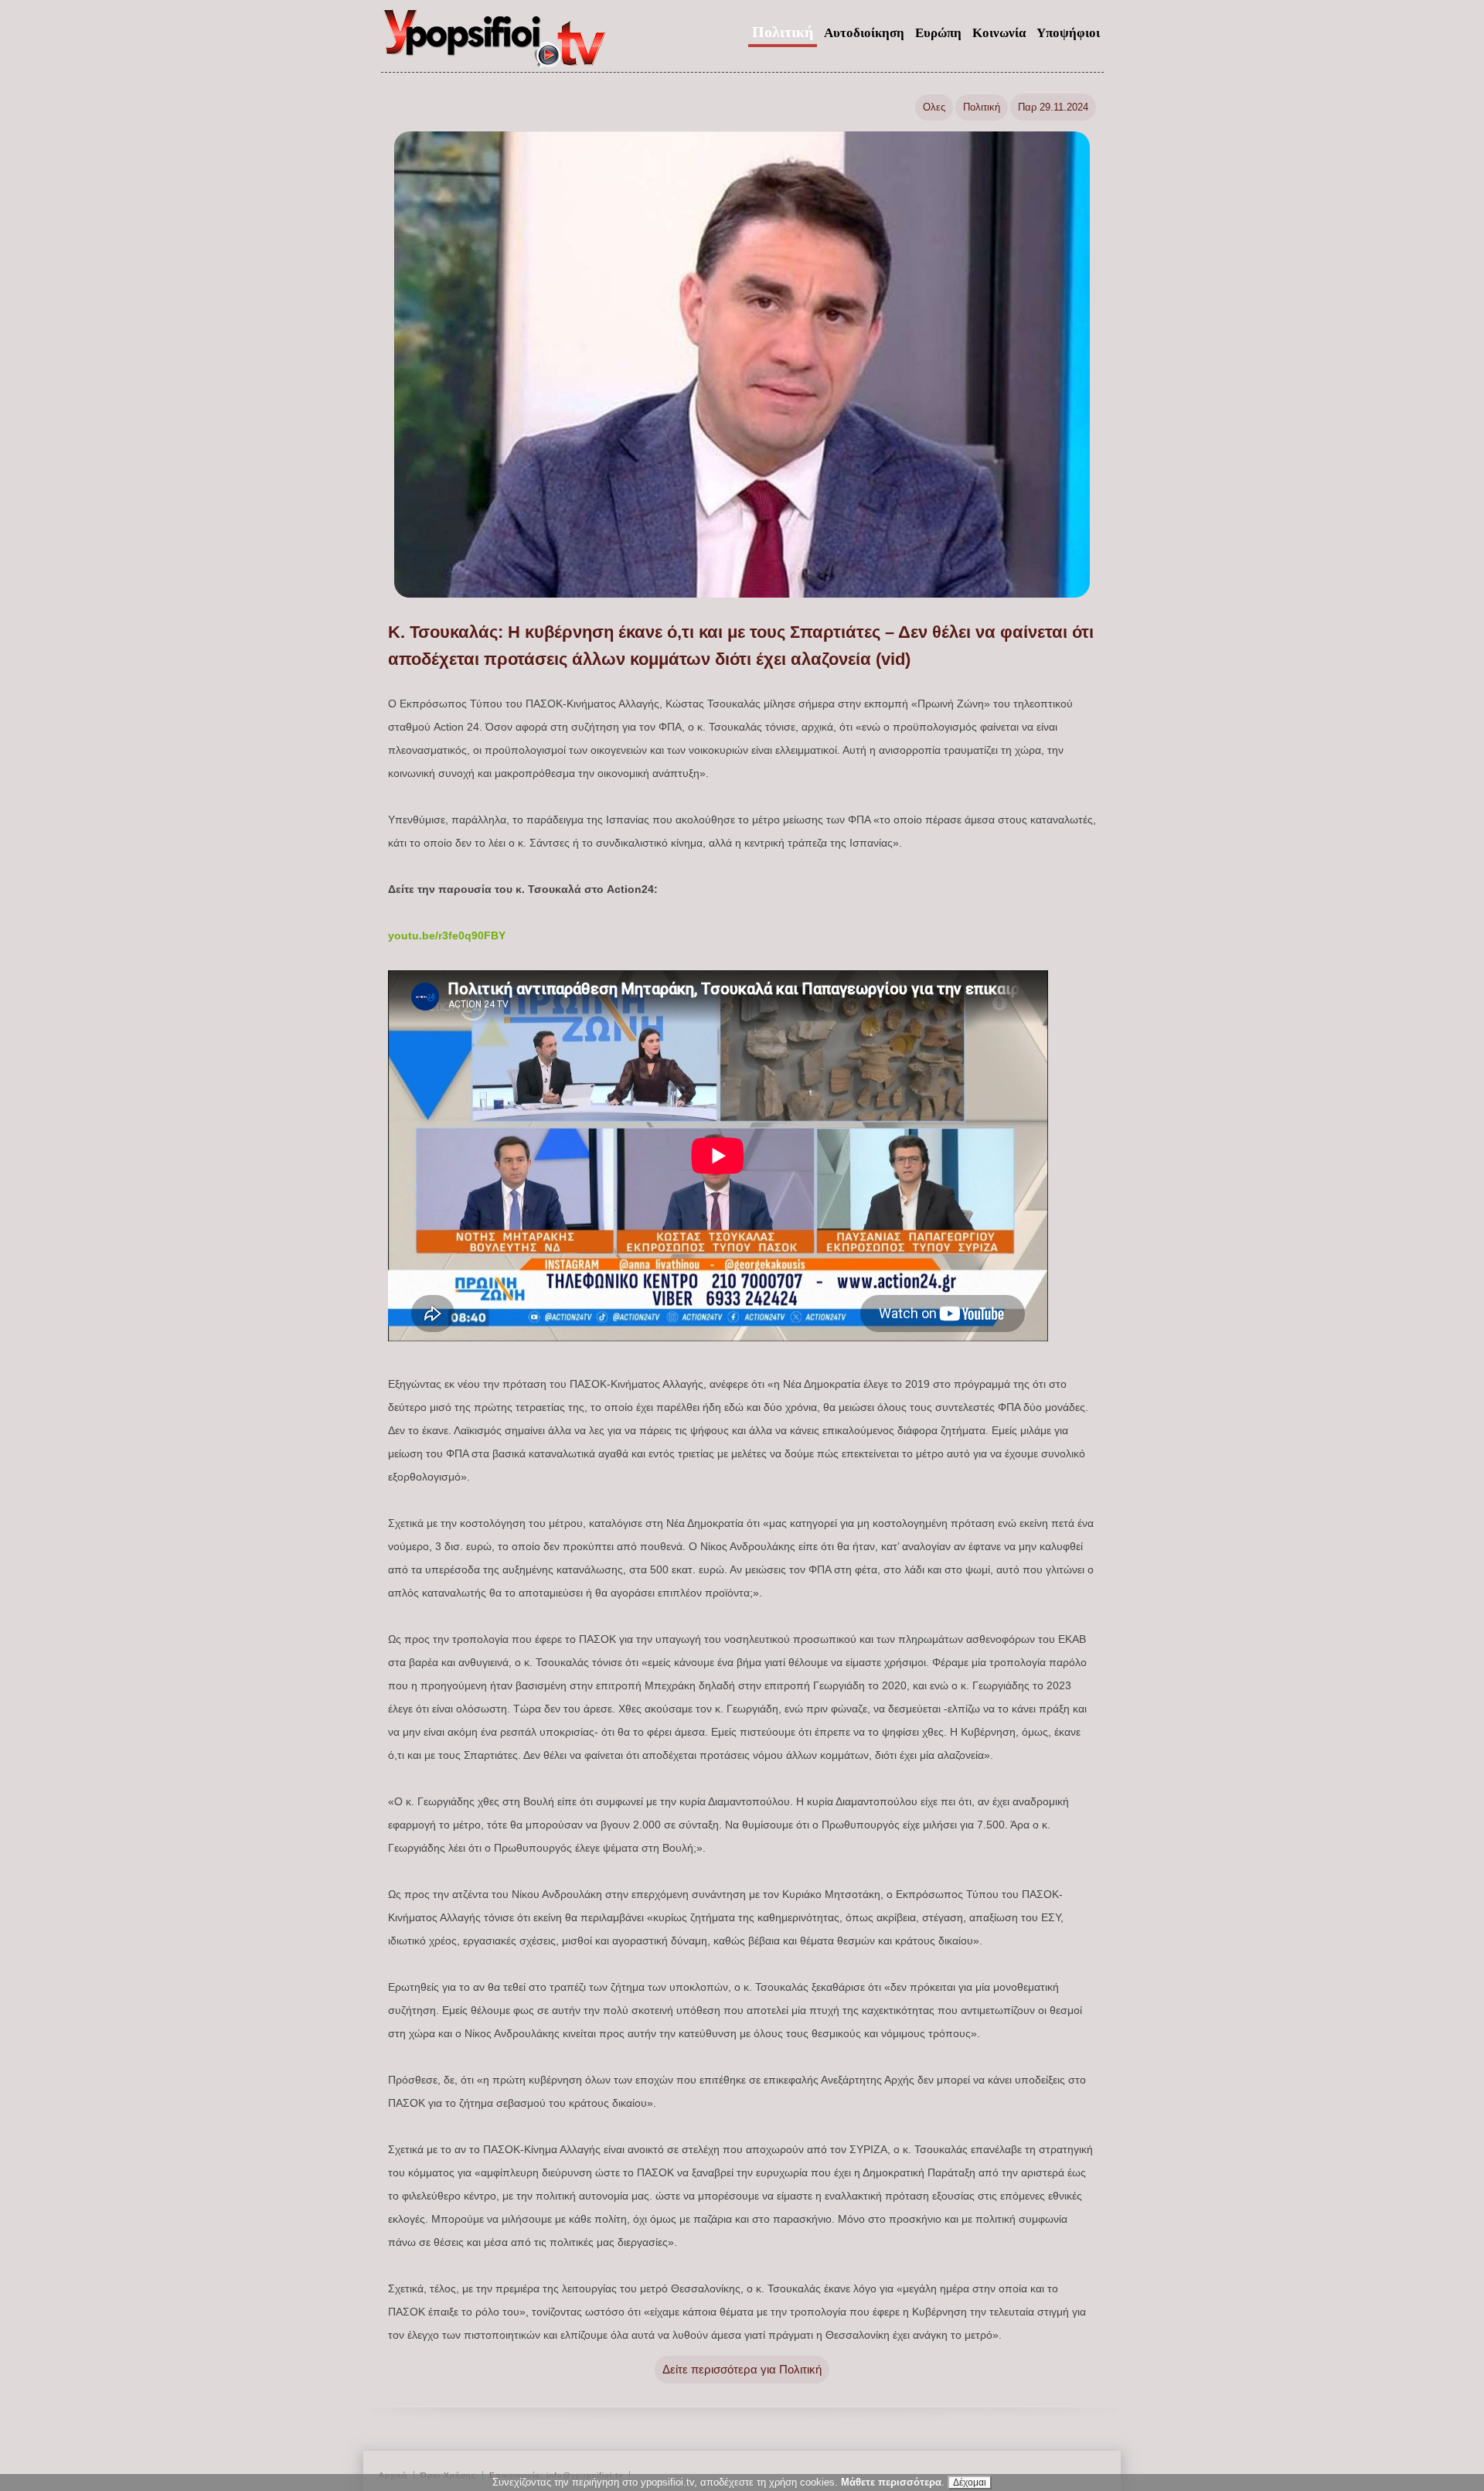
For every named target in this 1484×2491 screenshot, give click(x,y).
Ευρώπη (938, 33)
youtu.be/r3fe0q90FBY (447, 935)
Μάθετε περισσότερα (891, 2482)
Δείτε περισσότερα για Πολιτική (742, 2369)
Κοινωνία (999, 33)
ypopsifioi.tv (495, 45)
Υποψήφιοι (1068, 33)
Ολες (934, 107)
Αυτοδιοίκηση (864, 33)
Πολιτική (783, 32)
